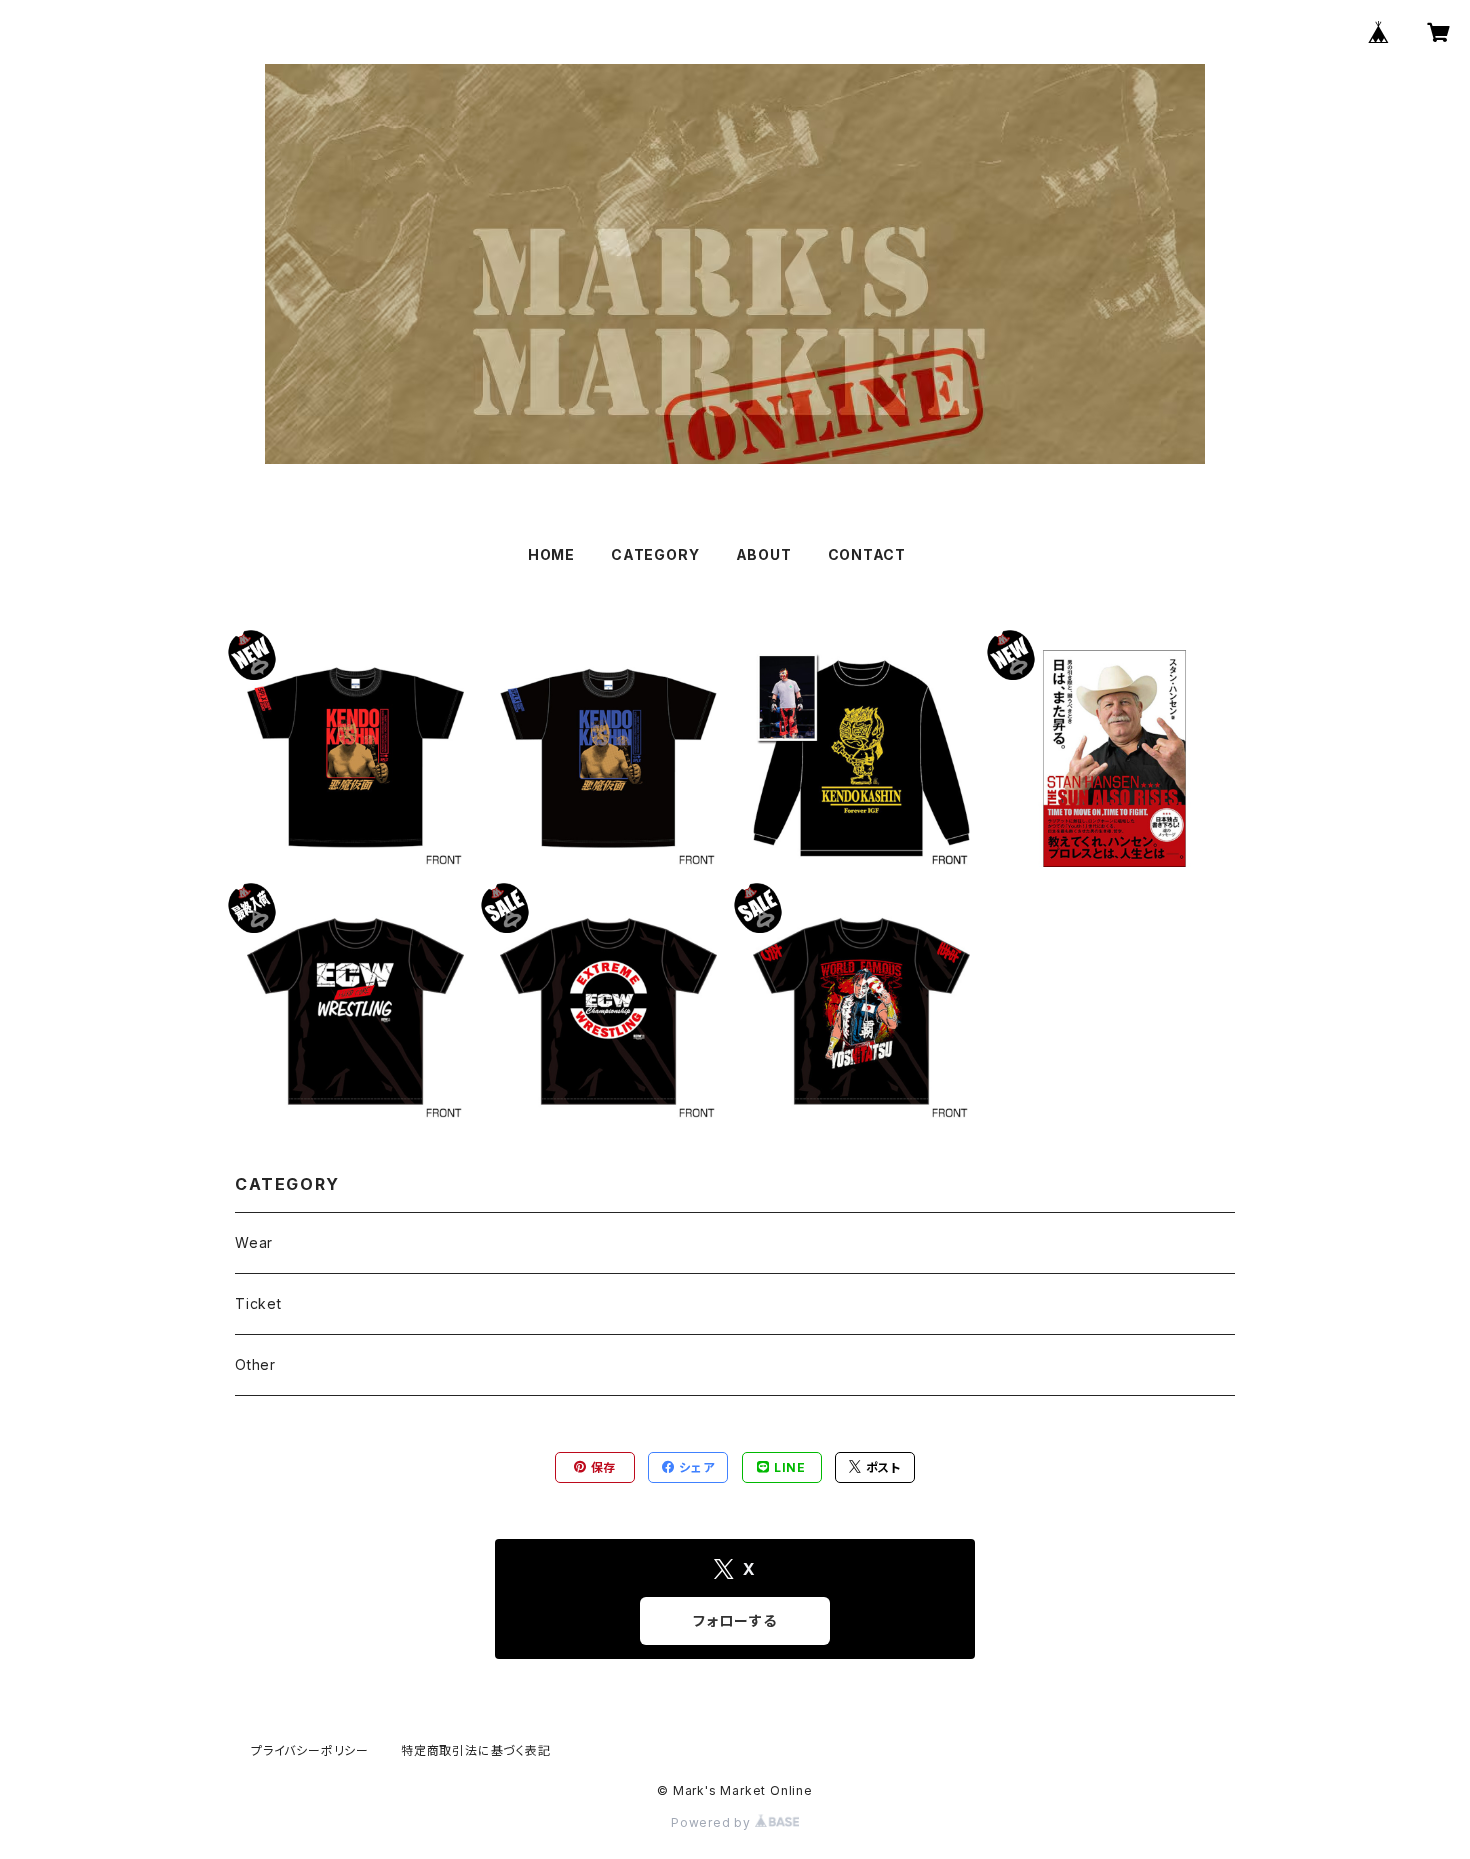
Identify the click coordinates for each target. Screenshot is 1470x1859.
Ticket (258, 1303)
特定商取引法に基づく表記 (476, 1750)
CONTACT (867, 554)
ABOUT (764, 554)
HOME (551, 554)
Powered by (713, 1822)
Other (255, 1364)
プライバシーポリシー (310, 1750)
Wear (254, 1242)
